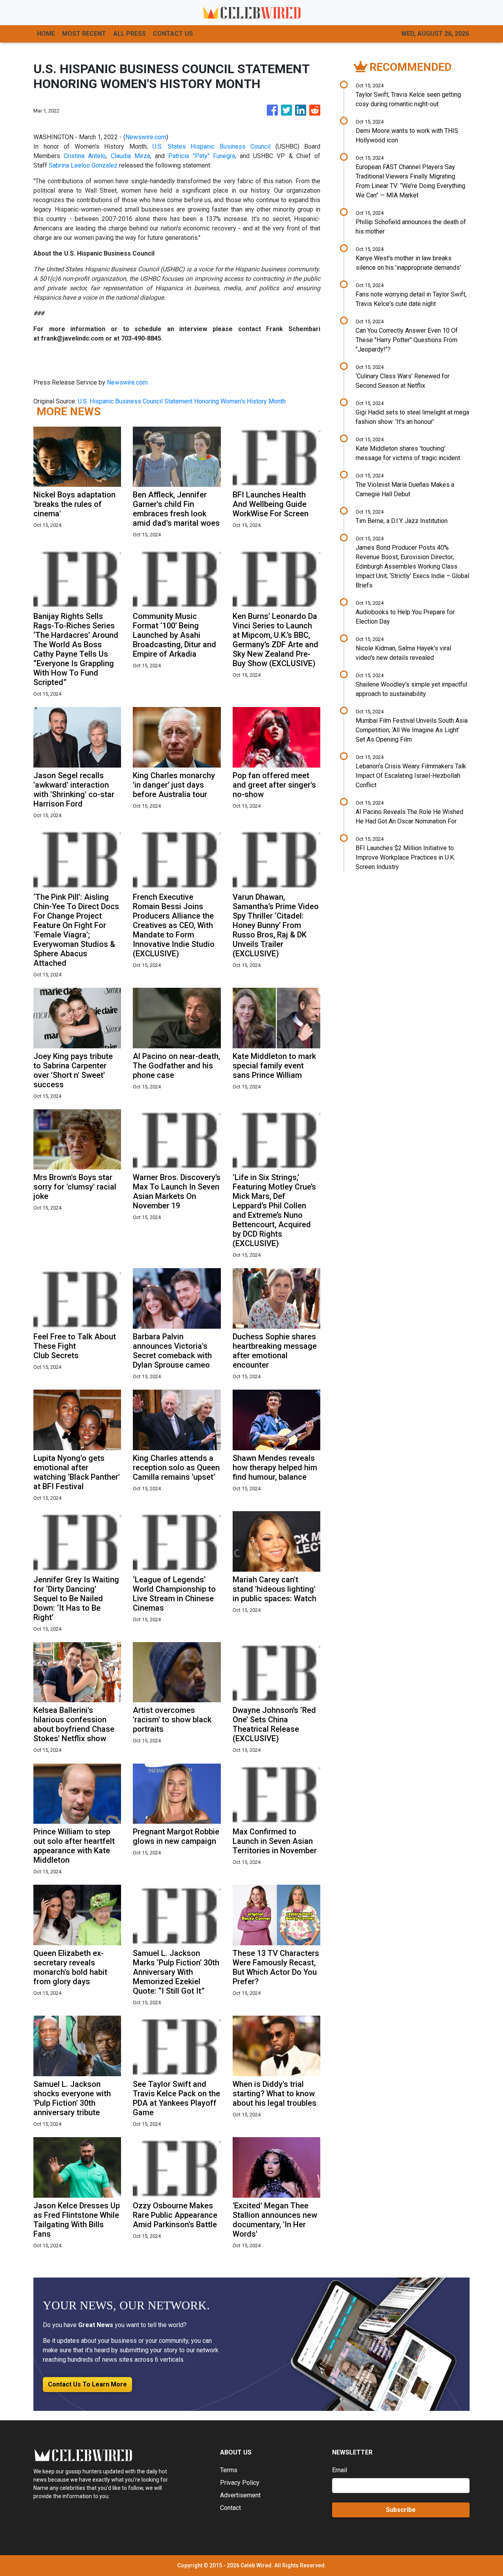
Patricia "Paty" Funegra (201, 156)
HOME (46, 34)
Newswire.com (146, 137)
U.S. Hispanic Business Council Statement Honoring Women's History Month (183, 401)
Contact (230, 2508)
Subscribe (401, 2510)
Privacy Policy (240, 2483)
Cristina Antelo (85, 156)
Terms (229, 2470)
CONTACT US (173, 34)
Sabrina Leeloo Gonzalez (83, 165)
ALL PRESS (129, 34)
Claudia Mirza (130, 156)
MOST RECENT (84, 34)
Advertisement (240, 2495)
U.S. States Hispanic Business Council (211, 146)
